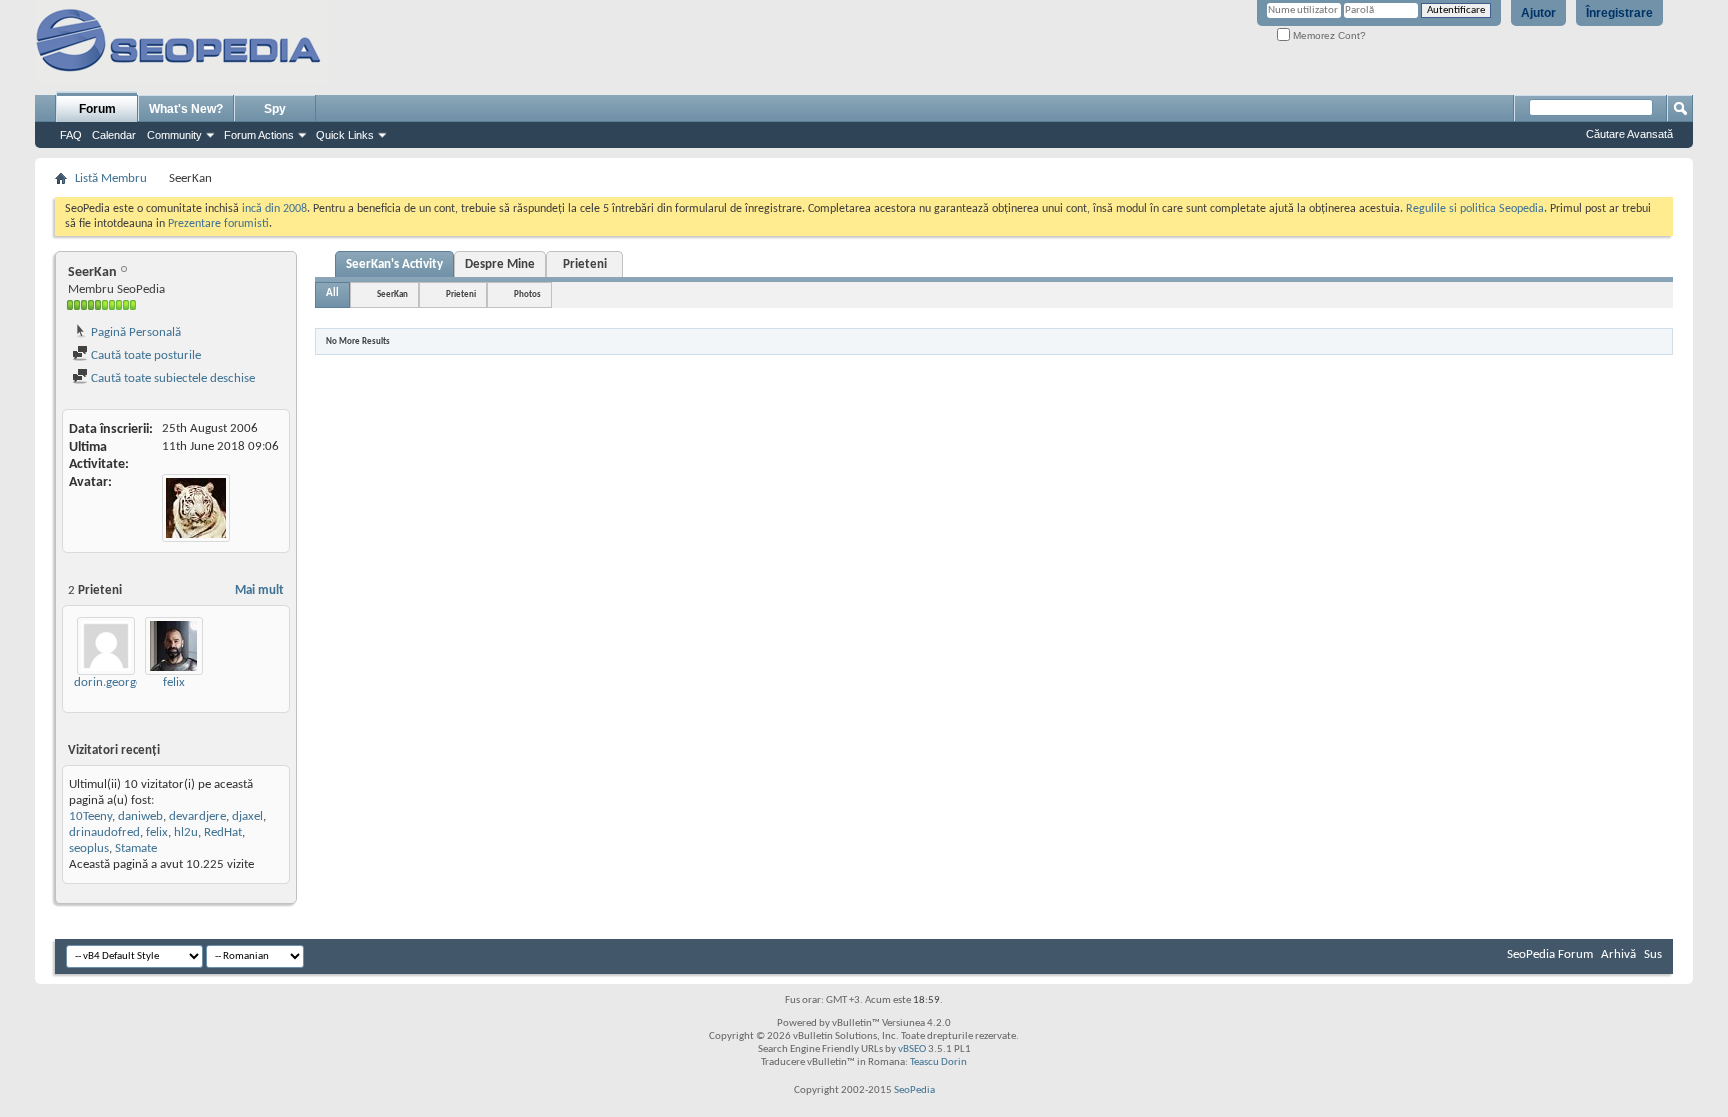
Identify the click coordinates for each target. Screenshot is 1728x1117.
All (332, 293)
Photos (527, 294)
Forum (97, 109)
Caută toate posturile (144, 355)
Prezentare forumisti (218, 224)
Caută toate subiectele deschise (171, 378)
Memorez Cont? (1328, 35)
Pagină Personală (134, 332)
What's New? (186, 109)
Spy (275, 109)
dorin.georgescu (117, 682)
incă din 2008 (274, 209)
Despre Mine (500, 264)
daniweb (140, 816)
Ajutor (1538, 13)
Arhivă (1618, 954)
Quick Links (345, 135)
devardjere (197, 816)
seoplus (89, 848)
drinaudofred (104, 832)
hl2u (186, 832)
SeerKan (392, 294)
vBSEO (912, 1049)
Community (174, 135)
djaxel (247, 816)
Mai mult (259, 590)
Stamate (136, 848)
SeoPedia (914, 1090)
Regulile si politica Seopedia (1475, 209)
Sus (1653, 954)
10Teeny (90, 816)
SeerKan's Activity (394, 264)
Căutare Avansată (1629, 134)
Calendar (114, 135)
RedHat (223, 832)
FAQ (71, 135)
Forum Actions (259, 135)
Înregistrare (1619, 13)
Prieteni (585, 264)
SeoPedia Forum (1550, 954)
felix (174, 682)
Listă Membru (111, 178)
